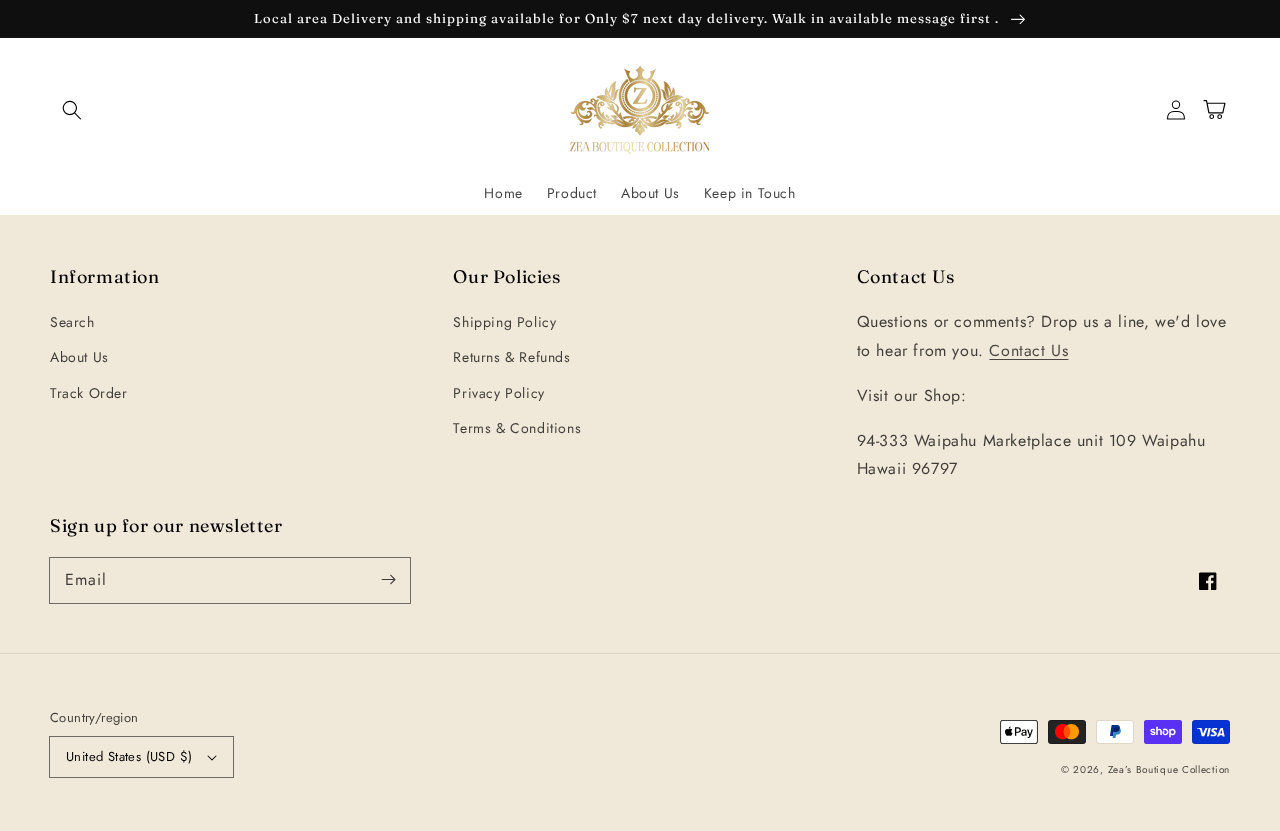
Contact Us (1028, 350)
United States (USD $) (129, 756)
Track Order (89, 393)
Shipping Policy (504, 322)
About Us (79, 357)
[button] (72, 110)
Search (72, 322)
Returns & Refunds (511, 357)
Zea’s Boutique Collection (1169, 769)
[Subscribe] (388, 580)
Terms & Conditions (517, 428)
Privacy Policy (498, 393)
